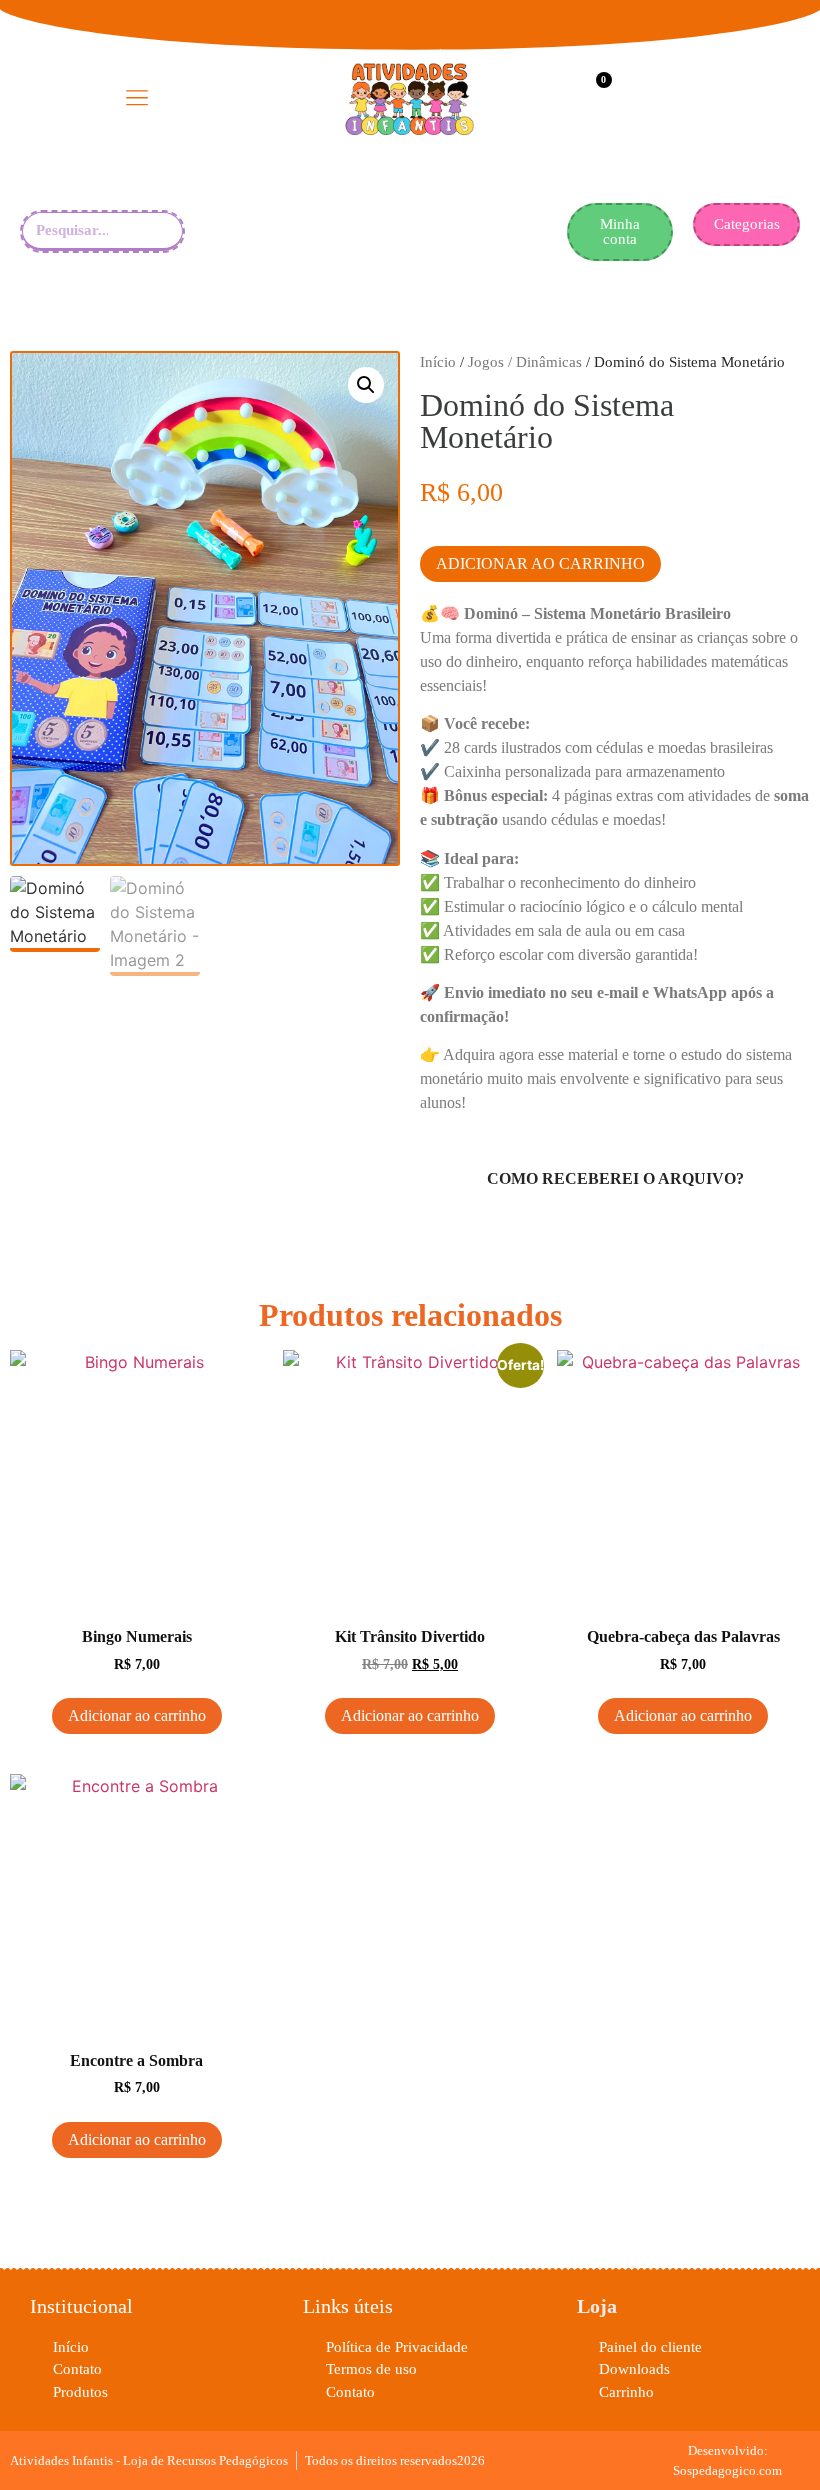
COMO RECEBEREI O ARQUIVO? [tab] (615, 1178)
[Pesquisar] (158, 230)
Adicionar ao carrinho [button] (137, 1715)
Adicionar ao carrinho (540, 563)
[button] (136, 99)
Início (438, 362)
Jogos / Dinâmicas (525, 362)
